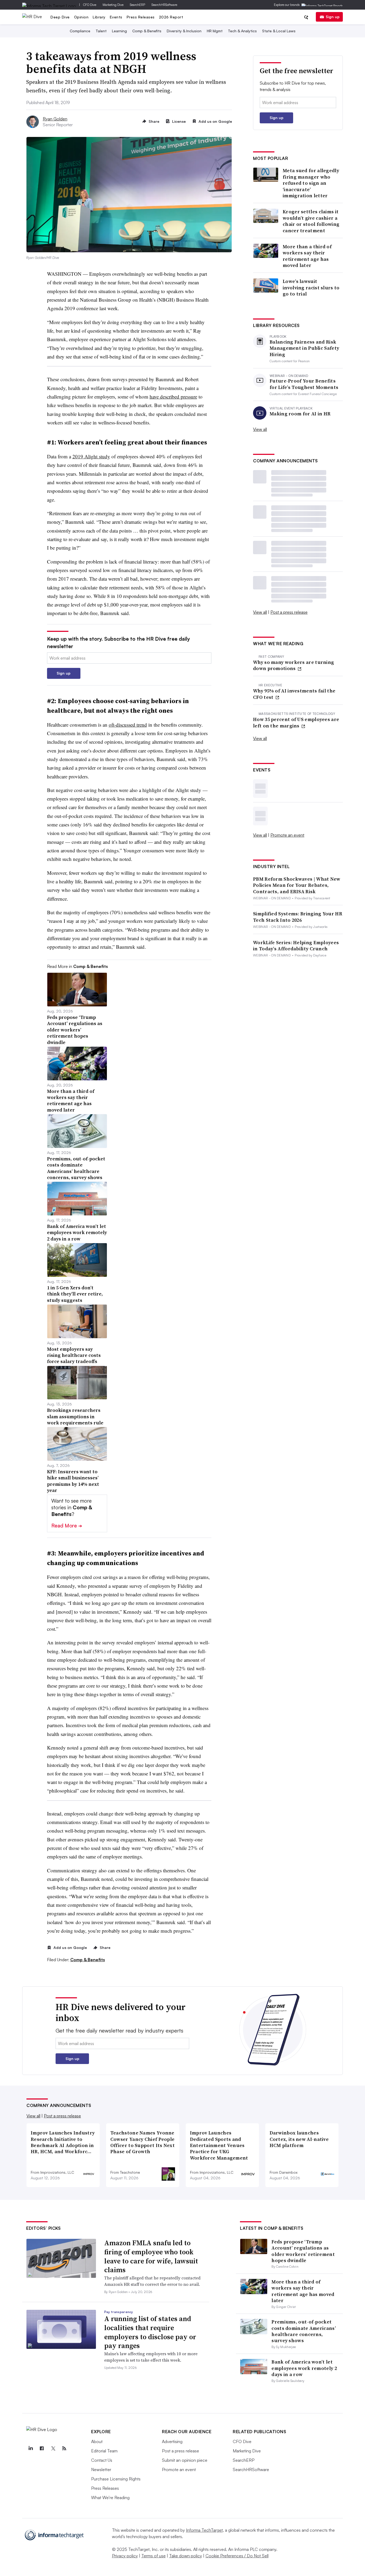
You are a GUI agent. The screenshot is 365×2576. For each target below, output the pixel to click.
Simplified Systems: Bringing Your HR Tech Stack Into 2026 (298, 917)
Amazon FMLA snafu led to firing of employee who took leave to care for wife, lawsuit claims (151, 2256)
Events (116, 17)
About (97, 2441)
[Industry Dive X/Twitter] (53, 2448)
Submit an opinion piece (185, 2460)
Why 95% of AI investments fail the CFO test (294, 694)
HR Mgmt (215, 31)
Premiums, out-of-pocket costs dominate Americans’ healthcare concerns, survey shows (304, 2331)
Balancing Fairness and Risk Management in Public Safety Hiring (304, 348)
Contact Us (102, 2460)
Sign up (333, 17)
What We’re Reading (110, 2498)
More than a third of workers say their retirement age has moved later (307, 256)
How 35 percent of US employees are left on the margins (296, 722)
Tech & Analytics (242, 31)
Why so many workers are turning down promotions (294, 665)
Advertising (172, 2441)
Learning (119, 31)
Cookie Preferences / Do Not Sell (237, 2556)
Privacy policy (125, 2556)
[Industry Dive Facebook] (42, 2448)
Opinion (81, 17)
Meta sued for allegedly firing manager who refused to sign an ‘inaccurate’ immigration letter (311, 183)
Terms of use (154, 2556)
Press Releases (141, 17)
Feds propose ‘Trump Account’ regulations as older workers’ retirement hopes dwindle (303, 2251)
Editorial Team (104, 2451)
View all (260, 429)
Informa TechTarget (204, 2530)
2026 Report (171, 17)
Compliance (80, 31)
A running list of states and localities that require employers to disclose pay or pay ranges (150, 2332)
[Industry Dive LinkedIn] (30, 2448)
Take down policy (186, 2556)
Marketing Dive (113, 5)
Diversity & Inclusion (184, 31)
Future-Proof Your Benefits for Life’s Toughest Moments (304, 384)
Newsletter (101, 2469)
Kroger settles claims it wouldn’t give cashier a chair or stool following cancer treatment (311, 221)
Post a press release (289, 612)
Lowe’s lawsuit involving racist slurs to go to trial (311, 287)
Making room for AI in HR (300, 414)
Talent (101, 31)
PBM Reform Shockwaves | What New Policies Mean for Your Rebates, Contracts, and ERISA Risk (297, 885)
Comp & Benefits (147, 31)
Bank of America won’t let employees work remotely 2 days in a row (304, 2368)
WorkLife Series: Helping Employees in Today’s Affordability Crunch (296, 946)
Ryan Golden (55, 119)
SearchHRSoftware (164, 5)
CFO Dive (90, 5)
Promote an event (287, 835)
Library (99, 17)
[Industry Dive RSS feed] (64, 2448)
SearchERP (137, 5)
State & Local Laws (279, 31)
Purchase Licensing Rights (116, 2479)
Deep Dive (60, 17)
